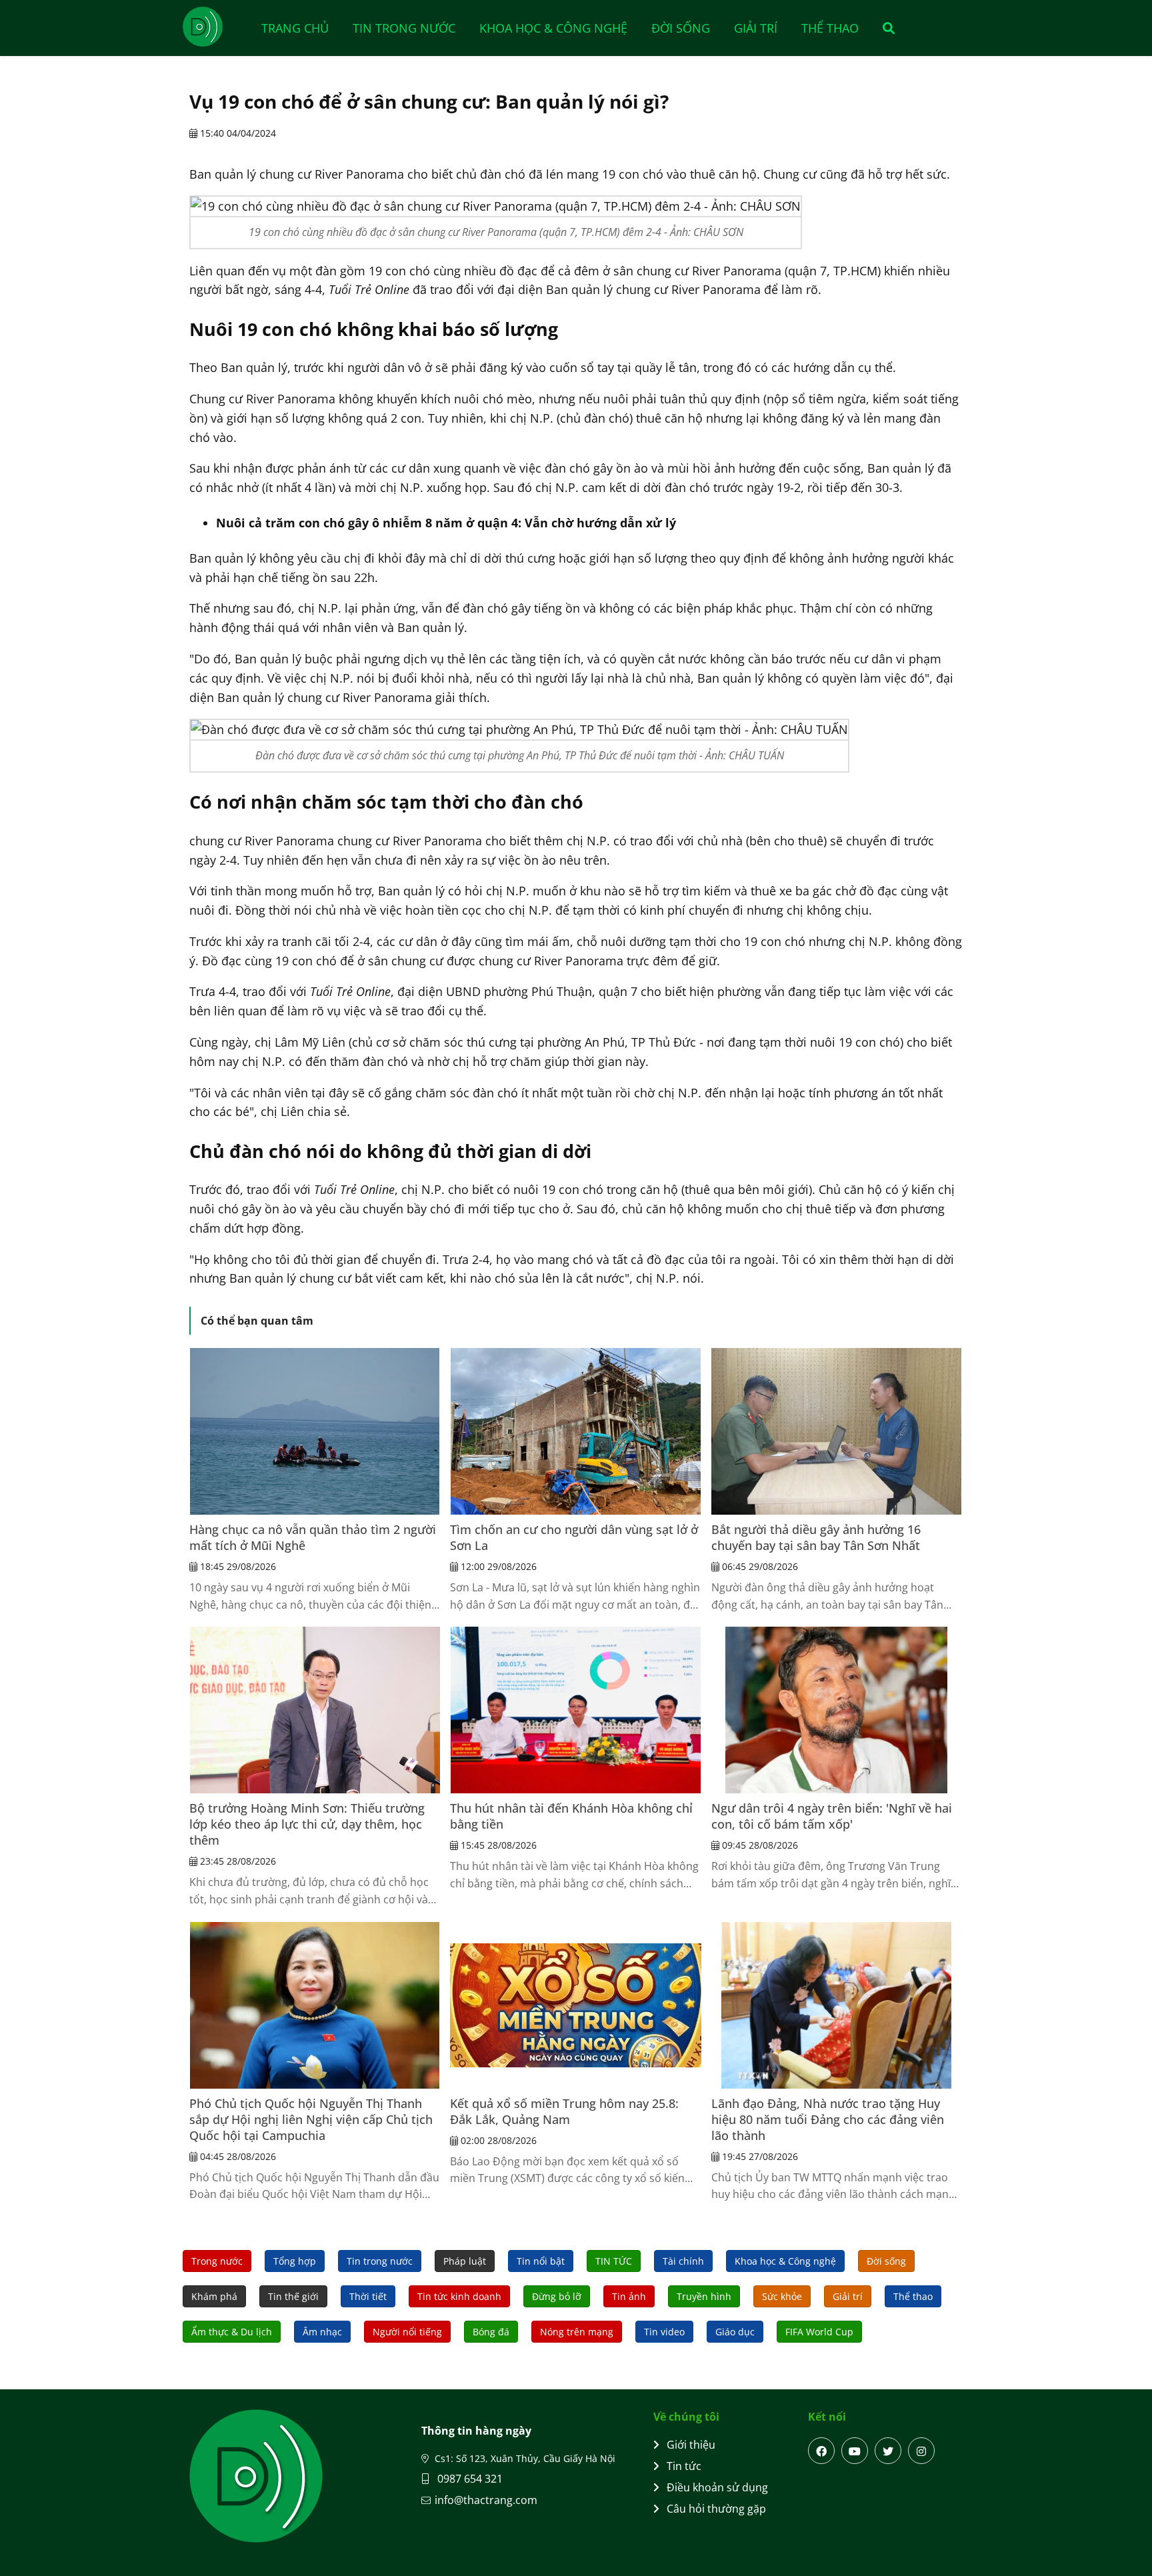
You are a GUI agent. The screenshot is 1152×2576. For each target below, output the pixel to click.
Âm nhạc (322, 2332)
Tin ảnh (629, 2296)
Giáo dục (735, 2332)
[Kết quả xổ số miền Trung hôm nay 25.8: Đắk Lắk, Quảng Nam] (575, 2005)
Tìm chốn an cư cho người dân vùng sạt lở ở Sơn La (574, 1537)
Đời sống (681, 28)
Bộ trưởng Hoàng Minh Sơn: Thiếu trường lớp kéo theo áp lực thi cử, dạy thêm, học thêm (307, 1824)
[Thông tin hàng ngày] (216, 27)
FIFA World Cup (819, 2332)
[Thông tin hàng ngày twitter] (888, 2451)
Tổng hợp (295, 2261)
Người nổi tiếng (407, 2332)
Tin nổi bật (541, 2261)
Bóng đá (491, 2332)
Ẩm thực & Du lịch (232, 2332)
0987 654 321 (469, 2479)
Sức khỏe (782, 2296)
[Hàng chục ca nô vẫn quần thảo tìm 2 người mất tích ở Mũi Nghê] (315, 1431)
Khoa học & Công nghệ (553, 28)
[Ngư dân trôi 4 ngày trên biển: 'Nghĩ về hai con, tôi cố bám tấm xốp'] (837, 1710)
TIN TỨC (614, 2261)
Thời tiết (368, 2296)
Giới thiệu (691, 2445)
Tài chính (683, 2261)
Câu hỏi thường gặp (716, 2509)
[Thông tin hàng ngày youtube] (855, 2451)
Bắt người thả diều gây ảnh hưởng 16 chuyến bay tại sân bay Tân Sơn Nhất (816, 1537)
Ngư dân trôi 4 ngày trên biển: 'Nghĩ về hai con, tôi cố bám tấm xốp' (832, 1816)
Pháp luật (465, 2261)
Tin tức (684, 2466)
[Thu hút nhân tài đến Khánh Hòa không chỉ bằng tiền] (575, 1710)
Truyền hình (704, 2296)
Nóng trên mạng (577, 2332)
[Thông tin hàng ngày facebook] (821, 2451)
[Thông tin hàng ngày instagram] (921, 2451)
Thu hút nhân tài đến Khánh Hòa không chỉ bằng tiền (571, 1816)
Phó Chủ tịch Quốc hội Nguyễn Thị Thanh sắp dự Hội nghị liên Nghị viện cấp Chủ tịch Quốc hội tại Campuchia (311, 2119)
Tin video (664, 2332)
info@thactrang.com (486, 2500)
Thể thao (830, 28)
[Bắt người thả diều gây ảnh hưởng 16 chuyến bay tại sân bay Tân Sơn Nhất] (837, 1431)
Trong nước (217, 2261)
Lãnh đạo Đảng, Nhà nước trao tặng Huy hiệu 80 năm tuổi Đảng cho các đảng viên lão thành (828, 2119)
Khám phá (214, 2296)
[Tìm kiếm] (884, 28)
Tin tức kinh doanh (459, 2296)
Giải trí (756, 28)
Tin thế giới (293, 2296)
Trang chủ (295, 28)
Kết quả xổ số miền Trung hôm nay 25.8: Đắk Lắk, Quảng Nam (564, 2111)
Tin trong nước (404, 28)
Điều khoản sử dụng (717, 2487)
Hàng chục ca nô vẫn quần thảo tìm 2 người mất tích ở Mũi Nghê (313, 1537)
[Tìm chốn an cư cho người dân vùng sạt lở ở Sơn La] (575, 1431)
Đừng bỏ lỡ (557, 2296)
